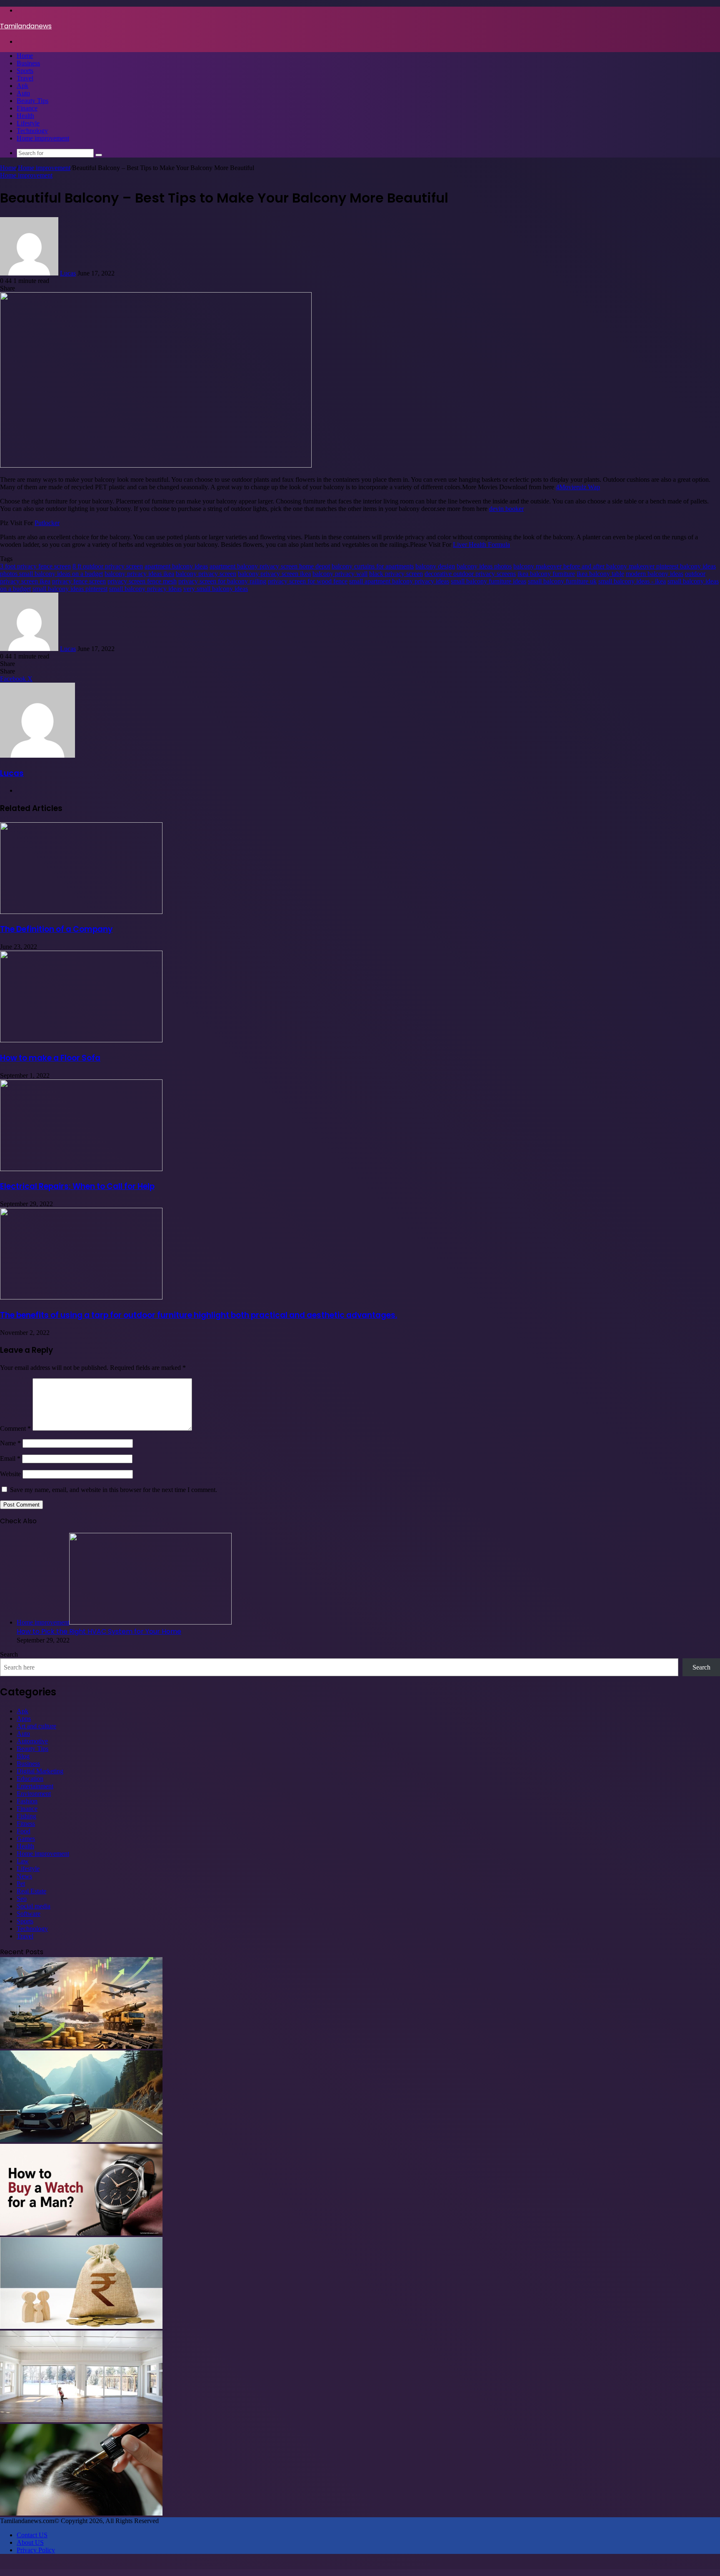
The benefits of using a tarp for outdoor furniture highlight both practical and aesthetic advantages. (199, 1315)
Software (29, 1914)
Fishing (26, 1816)
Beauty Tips (32, 101)
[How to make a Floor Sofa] (81, 1040)
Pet (21, 1884)
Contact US (32, 2535)
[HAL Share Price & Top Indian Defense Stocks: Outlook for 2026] (81, 2047)
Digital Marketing (40, 1771)
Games (26, 1839)
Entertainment (35, 1786)
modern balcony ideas (655, 574)
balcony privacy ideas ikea (139, 574)
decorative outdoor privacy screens (470, 574)
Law (23, 1861)
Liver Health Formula (481, 544)
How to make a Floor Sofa (50, 1058)
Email (10, 1458)
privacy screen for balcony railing (222, 581)
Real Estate (31, 1891)
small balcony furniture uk (562, 581)
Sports (25, 71)
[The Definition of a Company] (81, 912)
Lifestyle (28, 123)
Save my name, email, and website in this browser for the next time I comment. (114, 1490)
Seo (22, 1899)
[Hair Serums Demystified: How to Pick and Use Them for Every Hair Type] (81, 2513)
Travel (25, 78)
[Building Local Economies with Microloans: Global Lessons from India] (81, 2327)
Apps (24, 1719)
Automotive (32, 1741)
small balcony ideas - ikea (632, 581)
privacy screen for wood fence (308, 581)
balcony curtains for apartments (373, 566)
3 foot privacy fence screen (35, 566)
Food (24, 1831)
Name (10, 1443)
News (24, 1876)
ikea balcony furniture (546, 574)
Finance (27, 108)
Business (28, 63)
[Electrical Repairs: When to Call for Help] (81, 1169)
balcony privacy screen (206, 574)
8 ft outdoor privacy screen (108, 566)
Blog (23, 1756)
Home (25, 56)
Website (10, 1474)
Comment (15, 1428)
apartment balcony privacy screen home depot (270, 566)
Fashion (27, 1801)
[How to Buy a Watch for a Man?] (81, 2233)
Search (9, 1654)
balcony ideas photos (484, 566)
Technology (32, 131)
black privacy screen (396, 574)
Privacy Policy (36, 2550)
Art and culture (36, 1726)
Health (25, 116)
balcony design (435, 566)
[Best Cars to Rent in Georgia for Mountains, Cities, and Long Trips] (81, 2140)
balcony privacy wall (340, 574)
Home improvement (43, 138)
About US (30, 2542)
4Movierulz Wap (578, 487)
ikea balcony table (600, 574)
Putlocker (47, 523)
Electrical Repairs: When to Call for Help (77, 1186)
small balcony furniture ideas (489, 581)
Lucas (68, 273)
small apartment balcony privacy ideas (399, 581)
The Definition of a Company (56, 929)
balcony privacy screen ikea (274, 574)
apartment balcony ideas (176, 566)
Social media (34, 1906)
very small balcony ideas (216, 589)
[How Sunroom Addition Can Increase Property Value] (81, 2420)
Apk (22, 86)
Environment (34, 1794)
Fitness (26, 1824)
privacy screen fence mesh (142, 581)
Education (30, 1779)
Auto (23, 93)
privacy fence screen (79, 581)
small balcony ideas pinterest (70, 589)
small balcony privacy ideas (145, 589)
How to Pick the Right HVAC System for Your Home (99, 1631)
